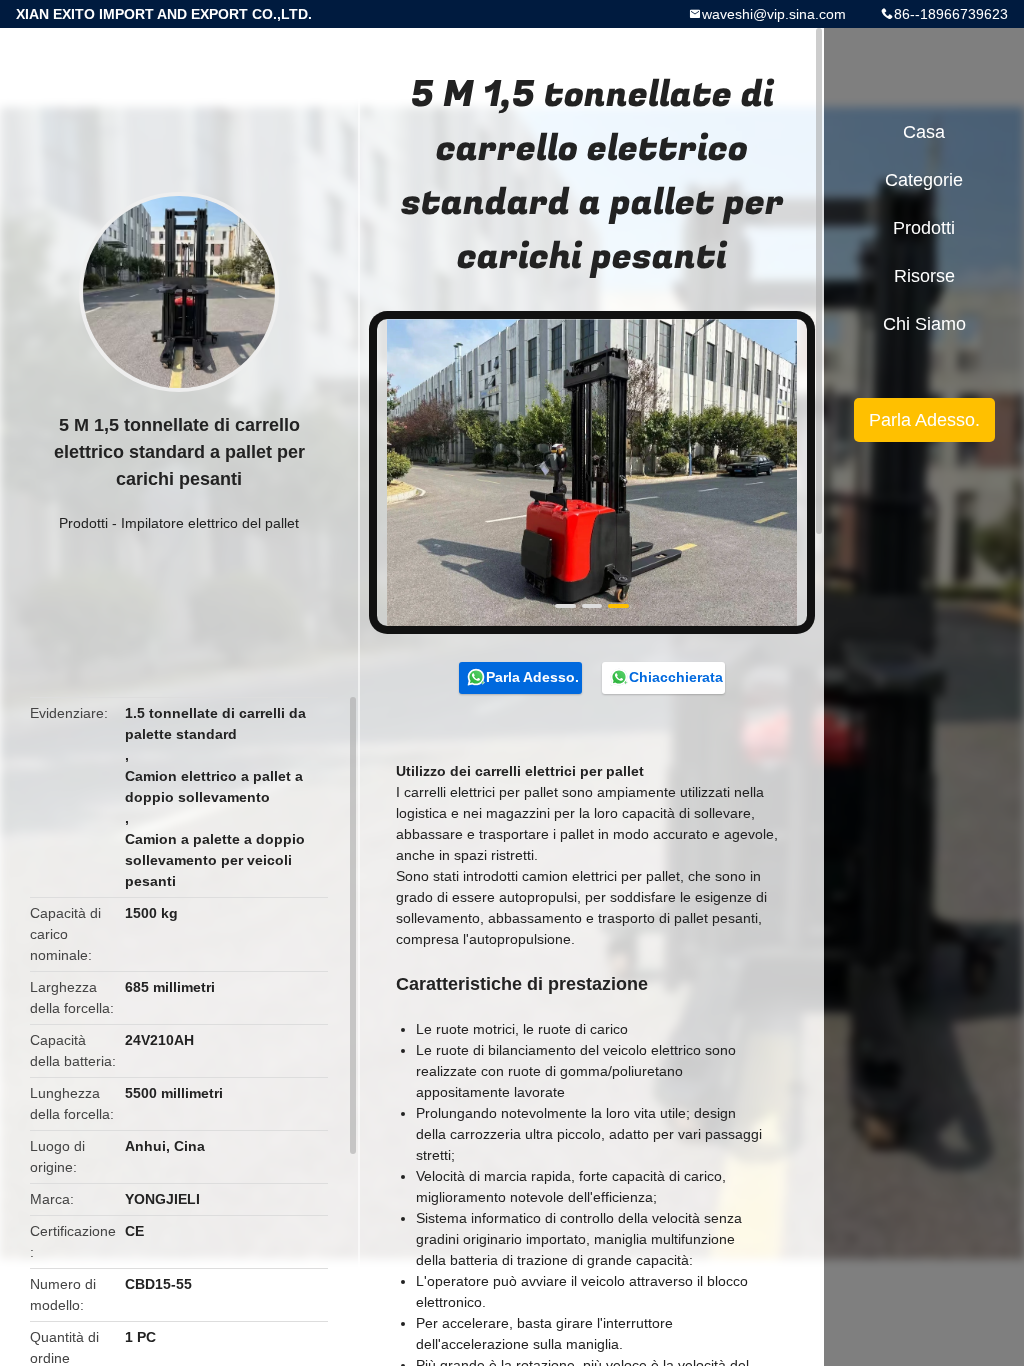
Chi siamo (924, 324)
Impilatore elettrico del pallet (210, 523)
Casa (924, 132)
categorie (924, 180)
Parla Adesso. (532, 677)
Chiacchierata (676, 677)
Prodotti (83, 523)
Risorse (924, 276)
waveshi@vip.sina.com (774, 14)
